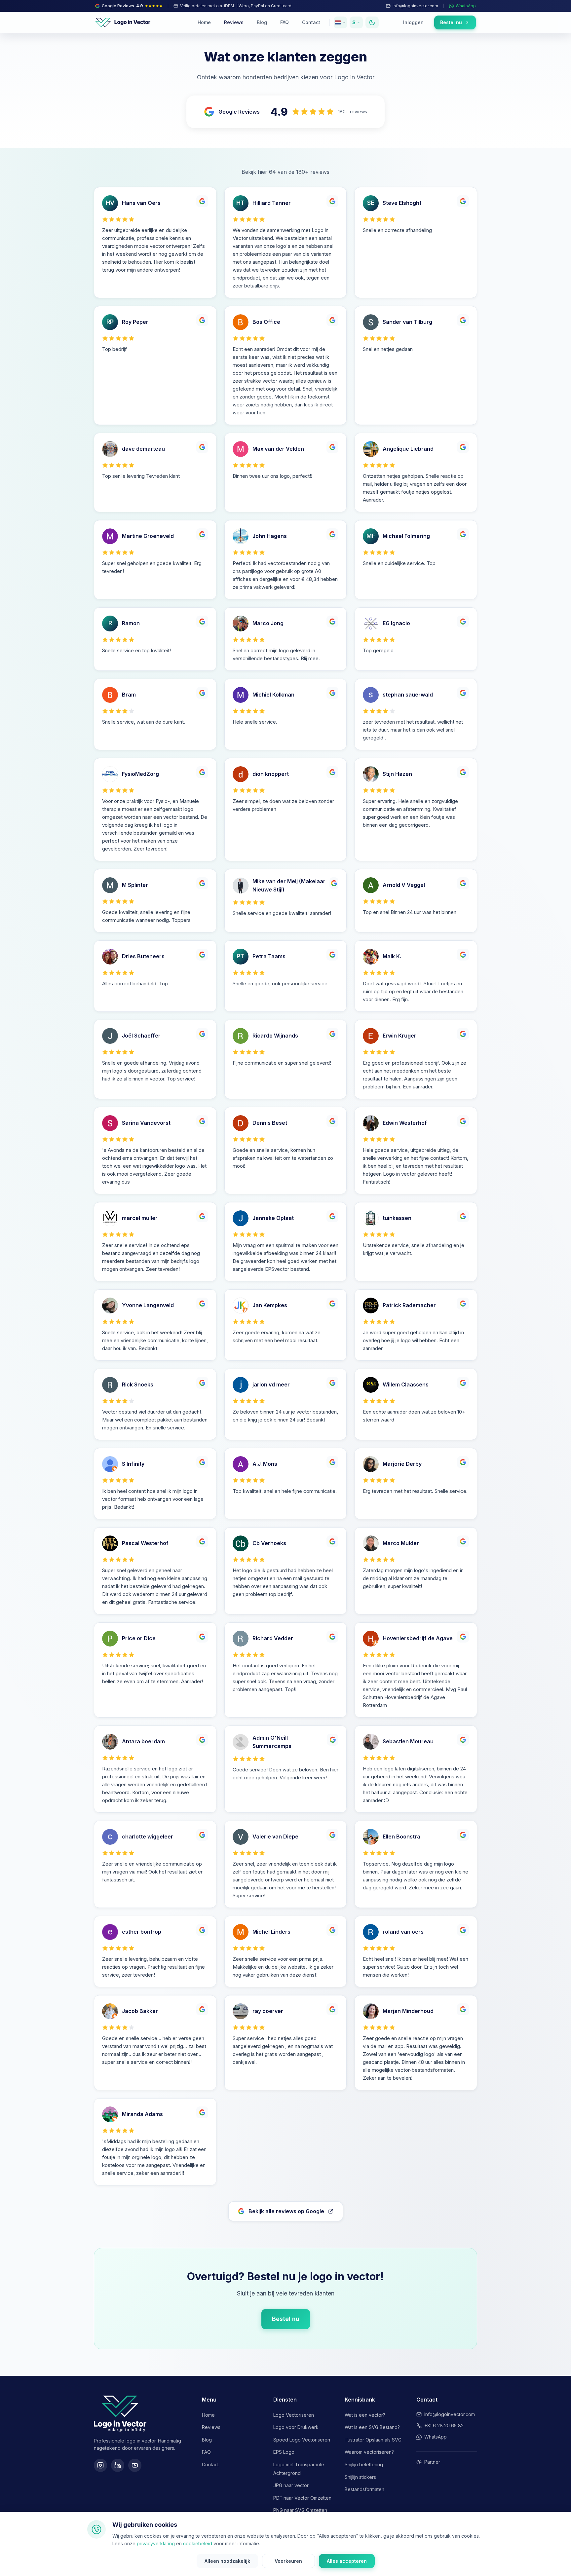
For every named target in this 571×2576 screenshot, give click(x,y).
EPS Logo (284, 2452)
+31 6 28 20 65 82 (444, 2425)
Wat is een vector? (365, 2415)
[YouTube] (135, 2465)
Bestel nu (286, 2319)
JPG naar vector (291, 2485)
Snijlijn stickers (360, 2477)
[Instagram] (100, 2465)
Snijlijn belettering (364, 2464)
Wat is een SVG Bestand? (372, 2427)
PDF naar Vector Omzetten (302, 2498)
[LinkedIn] (118, 2465)
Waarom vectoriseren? (369, 2452)
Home (204, 22)
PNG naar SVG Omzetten (300, 2510)
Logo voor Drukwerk (296, 2427)
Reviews (234, 22)
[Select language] (340, 22)
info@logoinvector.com (450, 2414)
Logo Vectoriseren (294, 2415)
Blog (262, 22)
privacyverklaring (156, 2543)
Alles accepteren (347, 2561)
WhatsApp (436, 2437)
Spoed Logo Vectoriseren (302, 2440)
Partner (432, 2462)
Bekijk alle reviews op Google (286, 2211)
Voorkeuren (288, 2561)
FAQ (285, 22)
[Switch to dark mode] (372, 22)
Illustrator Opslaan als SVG (373, 2440)
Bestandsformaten (364, 2489)
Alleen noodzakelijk (227, 2561)
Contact (311, 22)
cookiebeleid (198, 2543)
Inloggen (413, 22)
